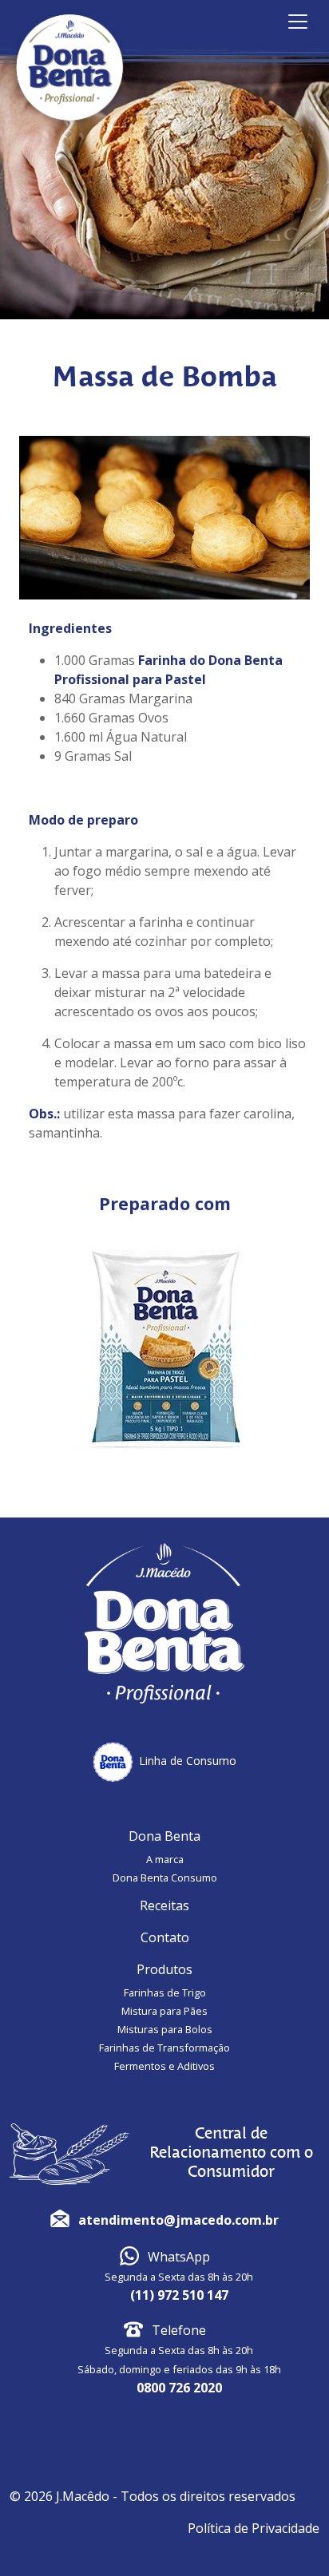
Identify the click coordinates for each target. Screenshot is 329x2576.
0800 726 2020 (179, 2388)
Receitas (164, 1905)
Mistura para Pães (164, 2011)
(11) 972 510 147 (179, 2295)
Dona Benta (164, 1836)
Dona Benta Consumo (165, 1878)
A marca (165, 1859)
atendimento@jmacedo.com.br (178, 2220)
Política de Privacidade (254, 2528)
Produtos (164, 1969)
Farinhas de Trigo (165, 1992)
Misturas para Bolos (165, 2029)
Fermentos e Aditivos (164, 2066)
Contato (165, 1937)
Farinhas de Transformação (164, 2048)
